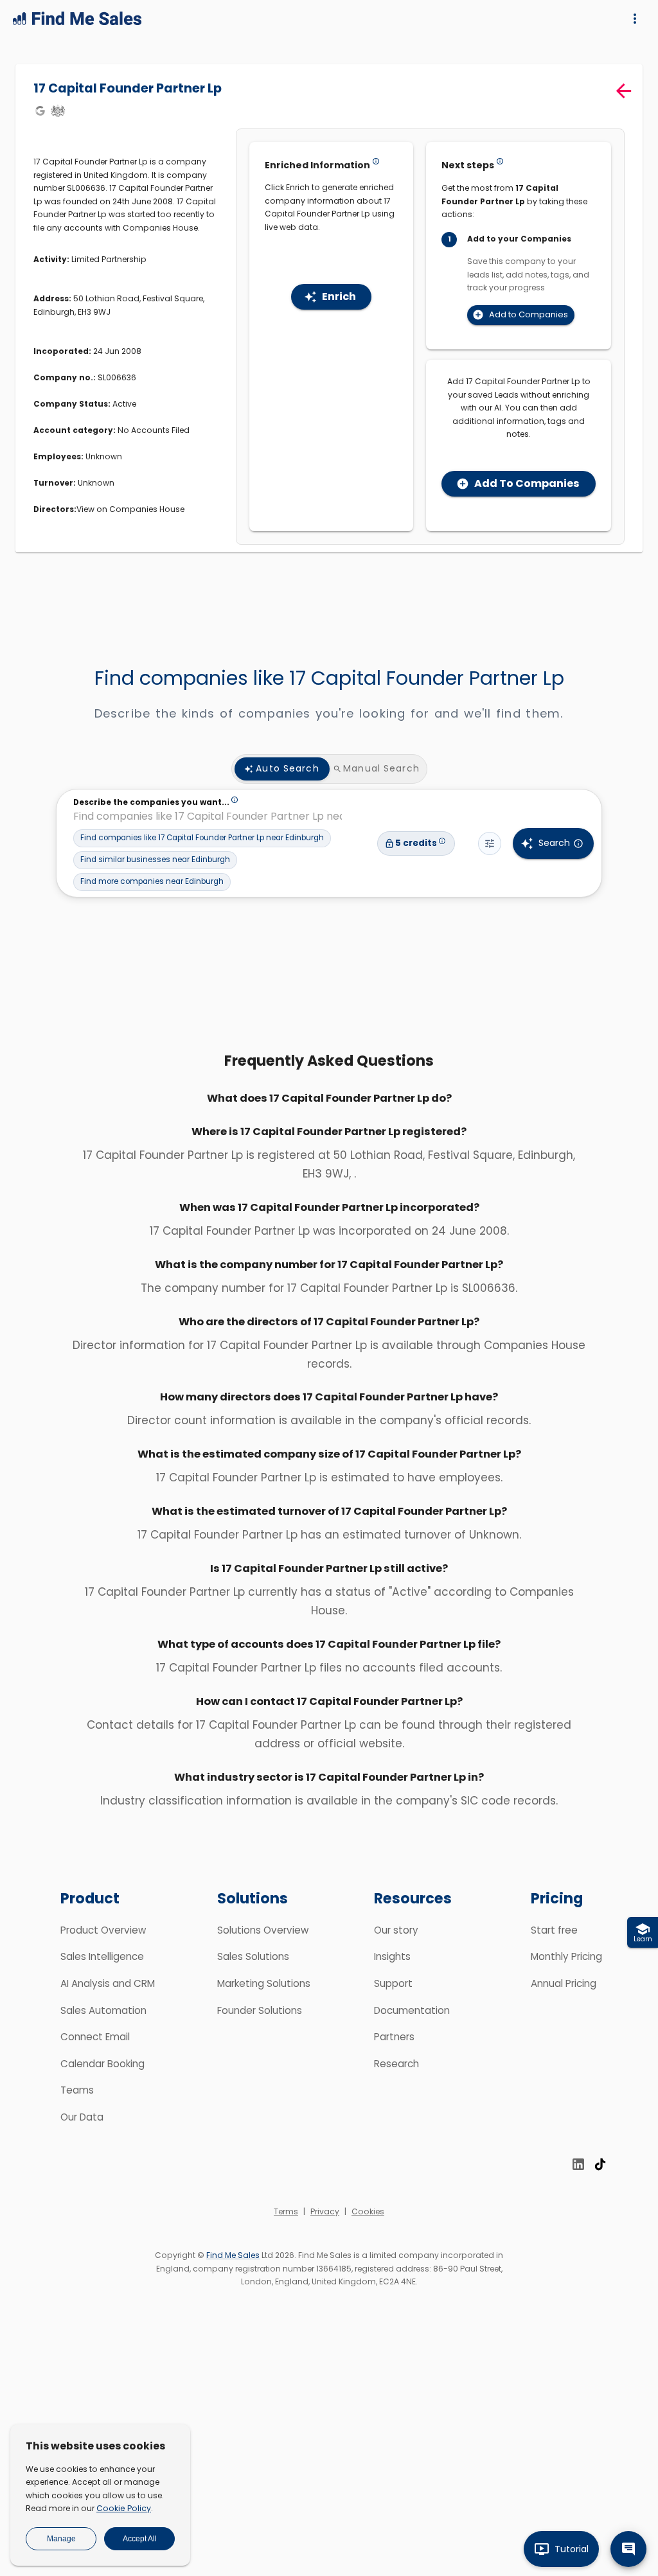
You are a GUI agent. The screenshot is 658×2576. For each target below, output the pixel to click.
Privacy (325, 2211)
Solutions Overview (263, 1930)
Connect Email (95, 2037)
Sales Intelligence (102, 1956)
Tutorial (572, 2549)
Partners (394, 2037)
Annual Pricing (564, 1983)
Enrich (339, 296)
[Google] (40, 110)
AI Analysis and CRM (108, 1983)
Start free (554, 1930)
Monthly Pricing (566, 1956)
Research (396, 2064)
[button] (202, 838)
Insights (392, 1956)
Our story (396, 1930)
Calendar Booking (102, 2064)
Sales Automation (103, 2010)
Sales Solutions (253, 1956)
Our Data (82, 2117)
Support (393, 1983)
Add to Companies (529, 314)
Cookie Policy (124, 2508)
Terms (286, 2211)
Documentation (412, 2010)
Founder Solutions (260, 2010)
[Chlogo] (58, 110)
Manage (61, 2539)
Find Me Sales (233, 2255)
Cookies (368, 2211)
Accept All (140, 2539)
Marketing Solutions (264, 1983)
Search (554, 843)
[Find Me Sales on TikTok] (600, 2164)
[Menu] (635, 19)
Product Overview (103, 1930)
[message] (628, 2549)
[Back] (624, 91)
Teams (77, 2090)
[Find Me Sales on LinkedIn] (578, 2164)
